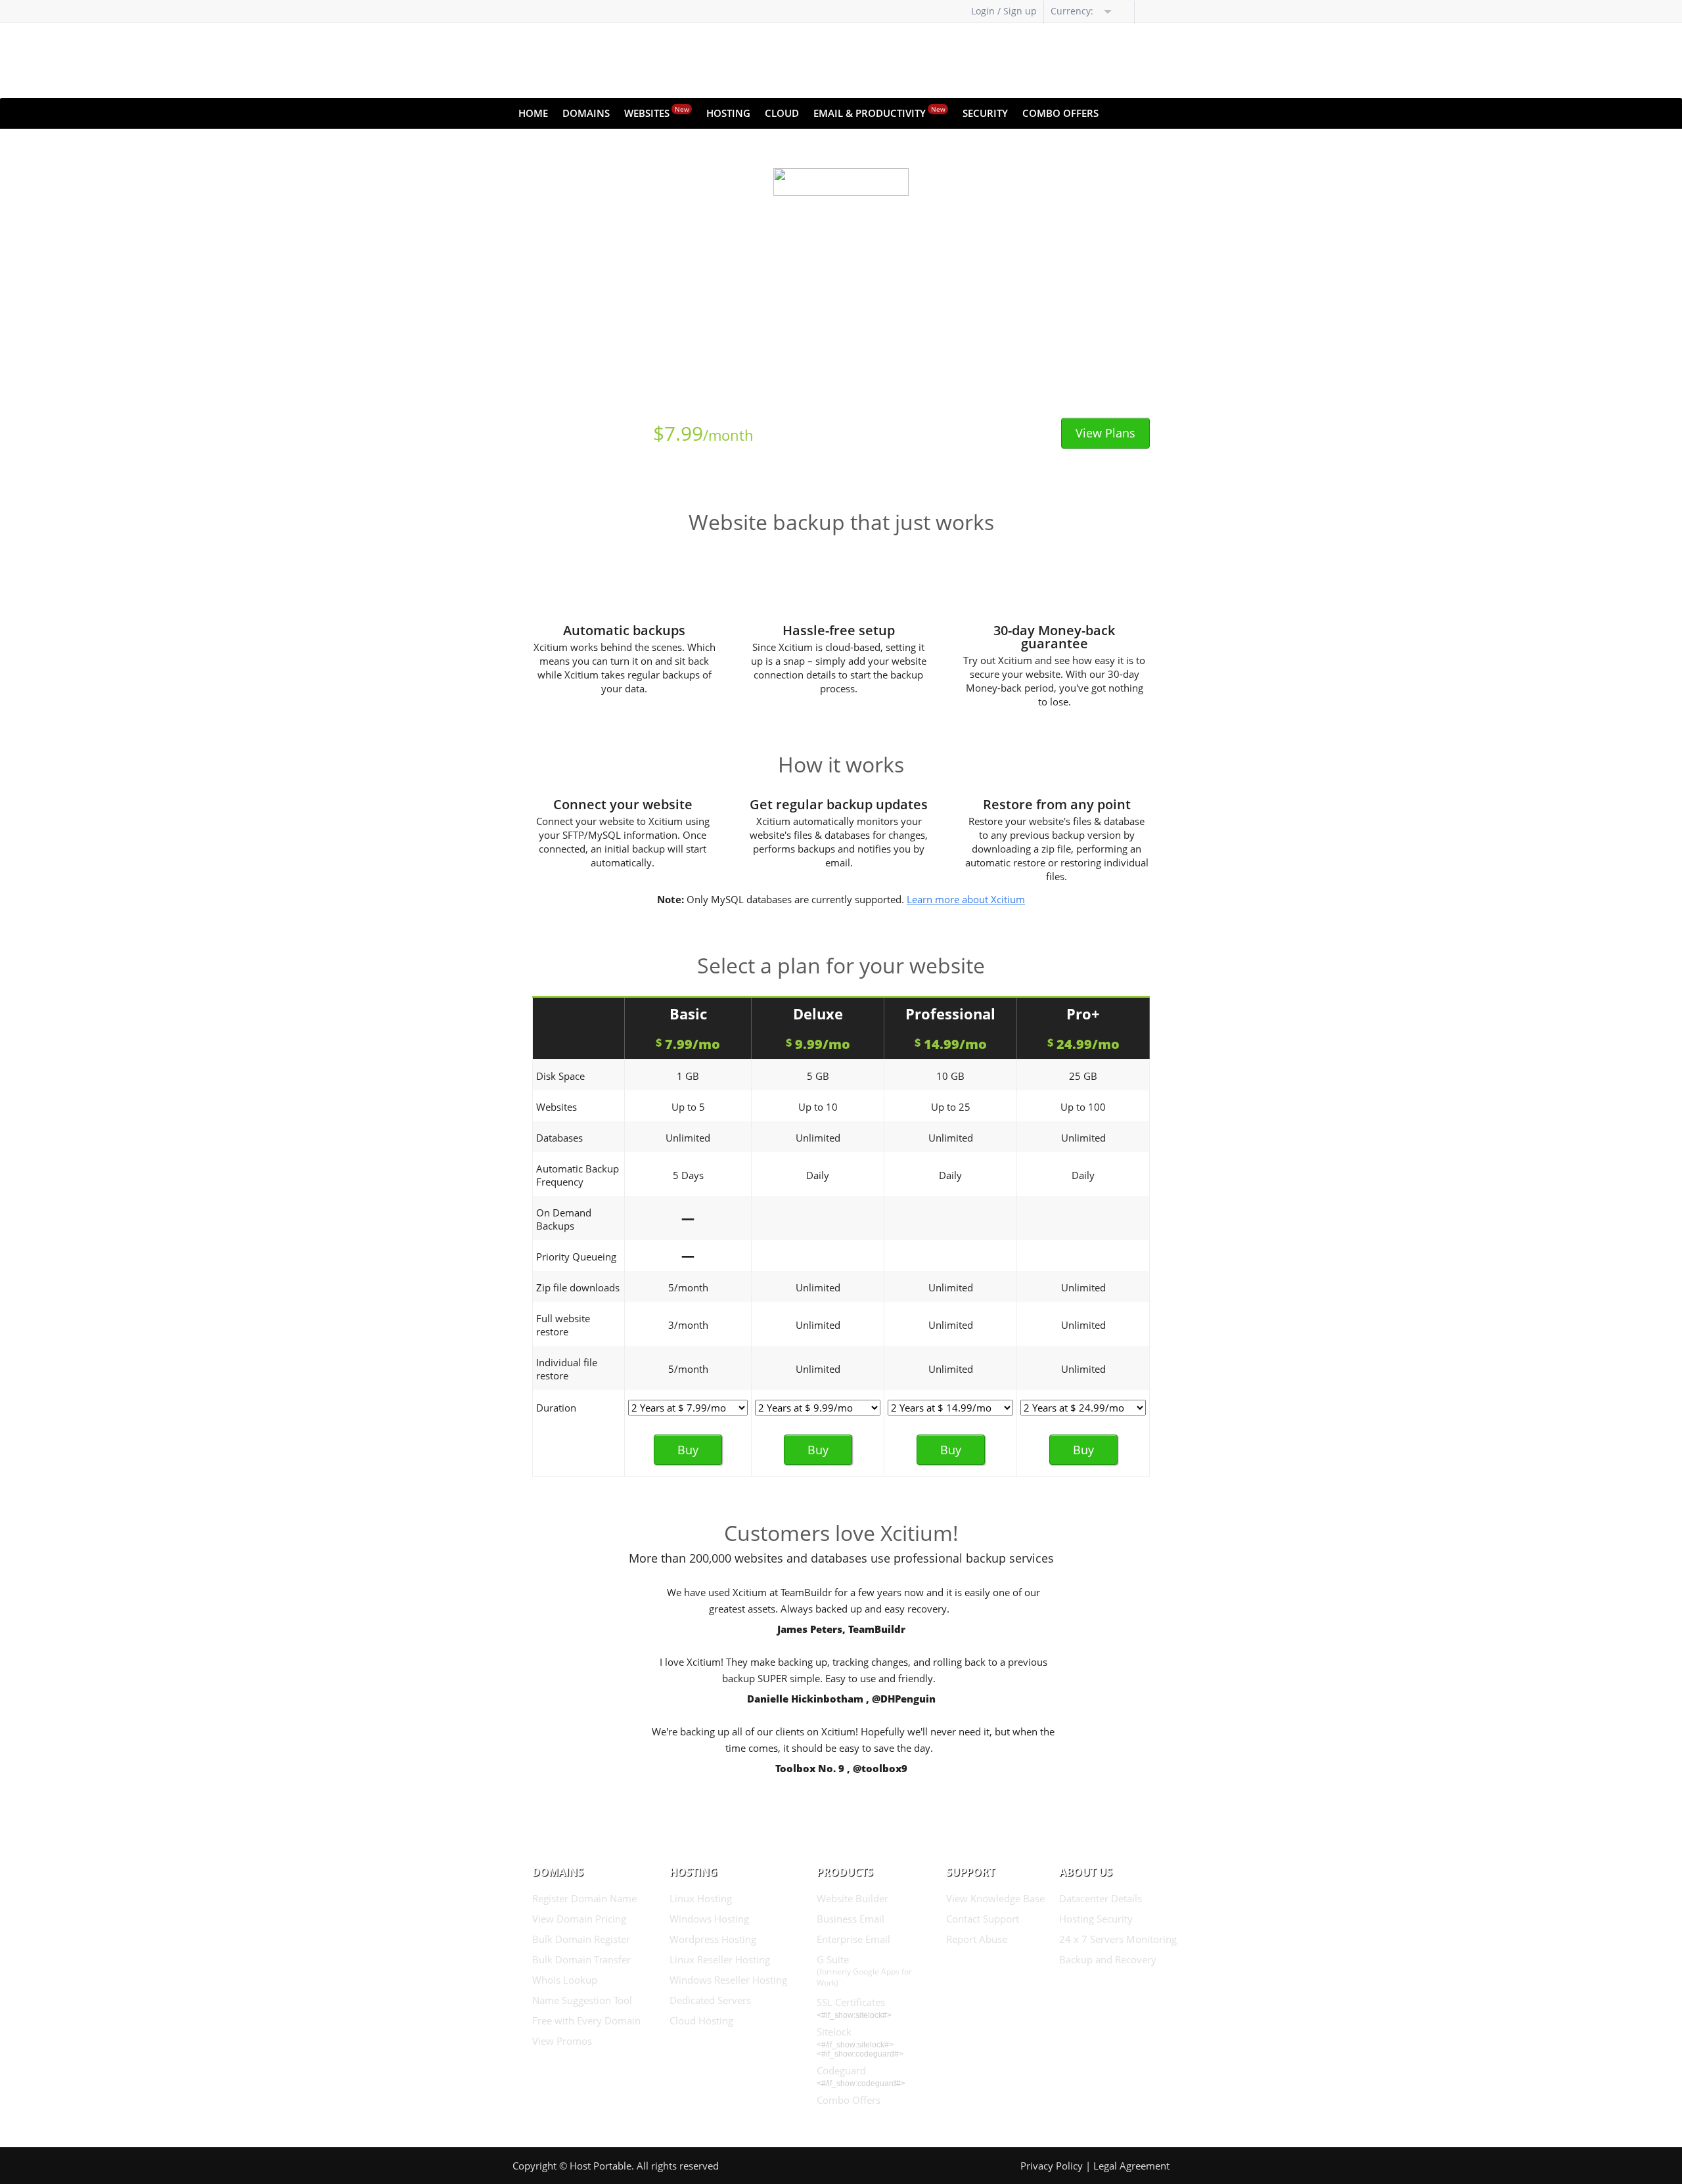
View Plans (1105, 433)
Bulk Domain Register (581, 1939)
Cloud (782, 113)
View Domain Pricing (579, 1919)
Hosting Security (1096, 1919)
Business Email (851, 1919)
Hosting (728, 113)
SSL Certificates (851, 2002)
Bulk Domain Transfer (581, 1959)
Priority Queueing (576, 1257)
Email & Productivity (879, 112)
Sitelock (834, 2032)
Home (533, 113)
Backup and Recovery (1108, 1959)
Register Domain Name (584, 1898)
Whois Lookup (565, 1980)
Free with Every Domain (586, 2020)
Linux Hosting (701, 1898)
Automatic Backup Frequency (578, 1175)
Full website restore (563, 1325)
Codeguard (841, 2070)
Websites (657, 112)
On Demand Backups (564, 1219)
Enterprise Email (853, 1939)
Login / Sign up (1004, 11)
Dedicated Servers (710, 2000)
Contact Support (983, 1919)
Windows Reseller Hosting (728, 1980)
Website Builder (852, 1898)
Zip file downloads (578, 1287)
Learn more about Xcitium (966, 899)
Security (985, 113)
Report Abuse (977, 1939)
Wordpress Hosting (713, 1939)
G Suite (864, 1971)
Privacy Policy (1052, 2166)
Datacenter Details (1101, 1898)
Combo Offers (1060, 113)
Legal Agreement (1131, 2166)
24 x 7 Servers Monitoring (1118, 1939)
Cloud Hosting (701, 2020)
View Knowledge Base (995, 1898)
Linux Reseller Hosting (720, 1959)
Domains (586, 113)
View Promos (562, 2041)
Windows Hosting (709, 1919)
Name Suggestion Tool (582, 2000)
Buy (688, 1450)
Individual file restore (567, 1369)
